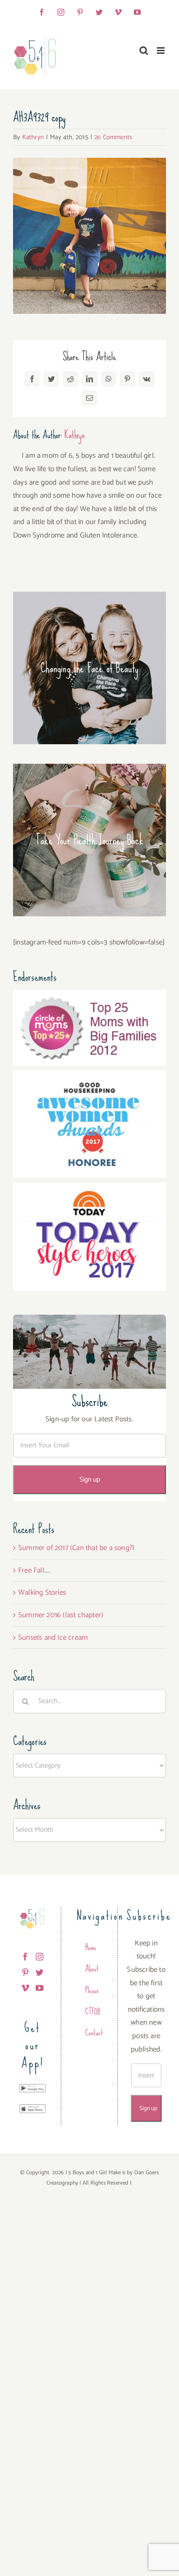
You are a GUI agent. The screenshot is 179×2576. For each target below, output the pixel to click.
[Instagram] (40, 1957)
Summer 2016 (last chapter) (61, 1615)
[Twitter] (40, 1972)
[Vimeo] (25, 1988)
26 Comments (113, 137)
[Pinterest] (25, 1972)
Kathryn (33, 137)
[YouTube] (40, 1988)
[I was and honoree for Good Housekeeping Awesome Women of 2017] (89, 1077)
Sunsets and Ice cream (53, 1638)
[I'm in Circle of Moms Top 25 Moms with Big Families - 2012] (89, 996)
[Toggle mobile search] (144, 50)
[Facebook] (25, 1957)
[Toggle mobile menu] (161, 50)
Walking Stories (42, 1592)
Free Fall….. (34, 1570)
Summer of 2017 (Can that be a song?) (76, 1548)
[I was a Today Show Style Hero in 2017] (89, 1189)
